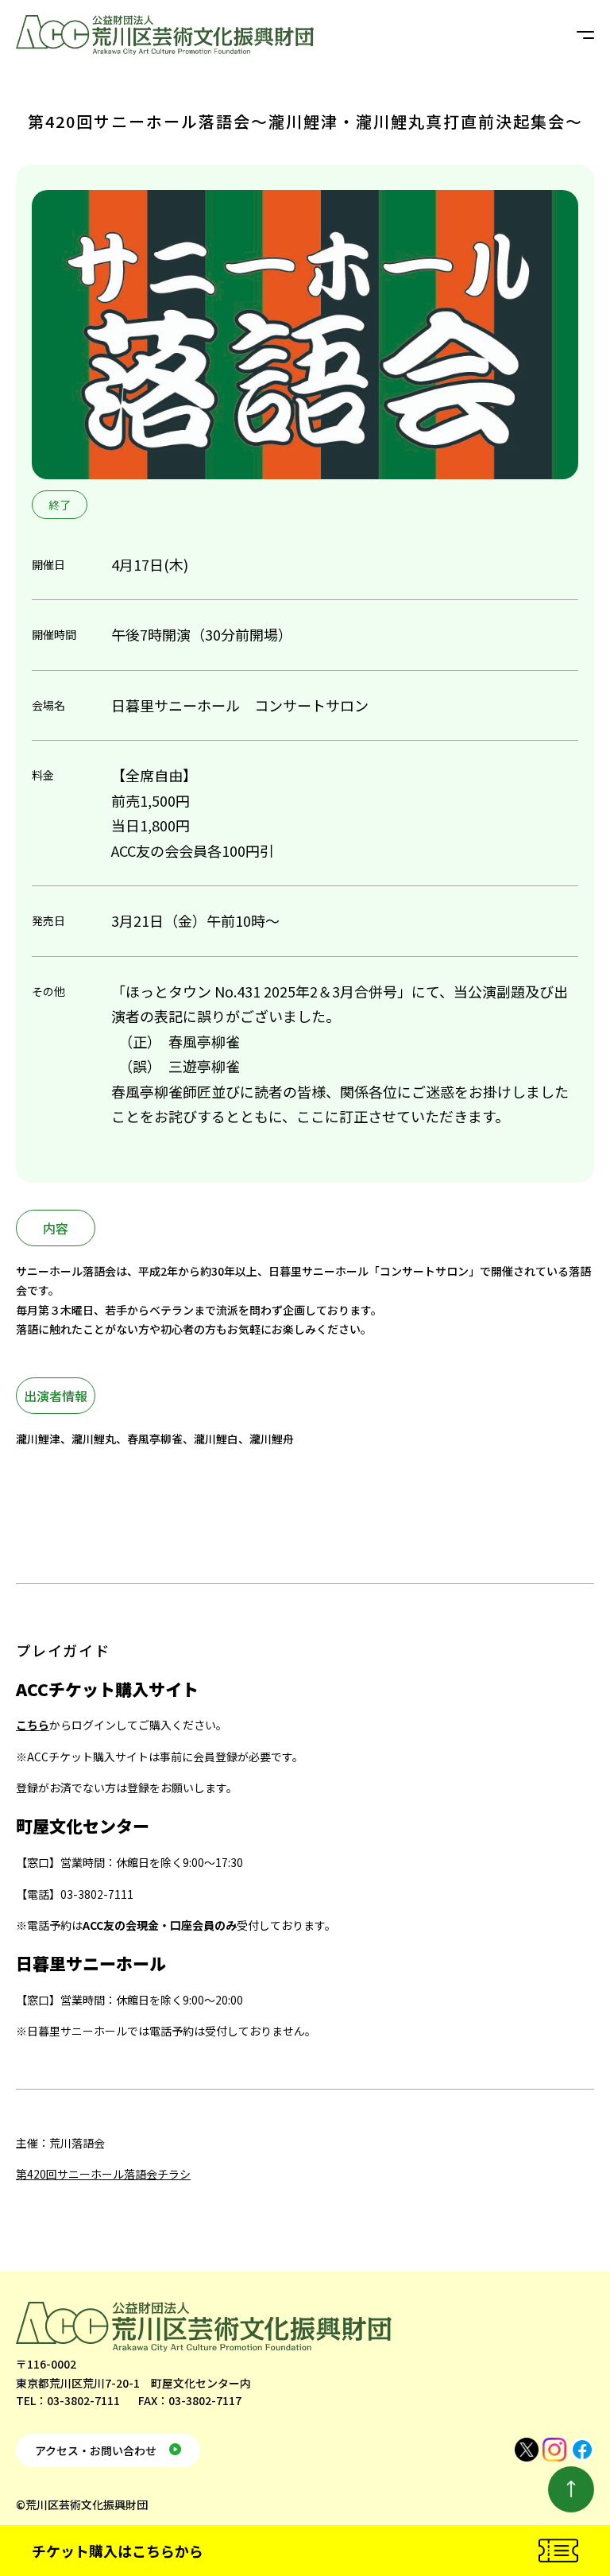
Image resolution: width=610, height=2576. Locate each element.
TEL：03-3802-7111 (68, 2400)
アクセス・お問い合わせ (96, 2450)
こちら (33, 1725)
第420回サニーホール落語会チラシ (103, 2174)
